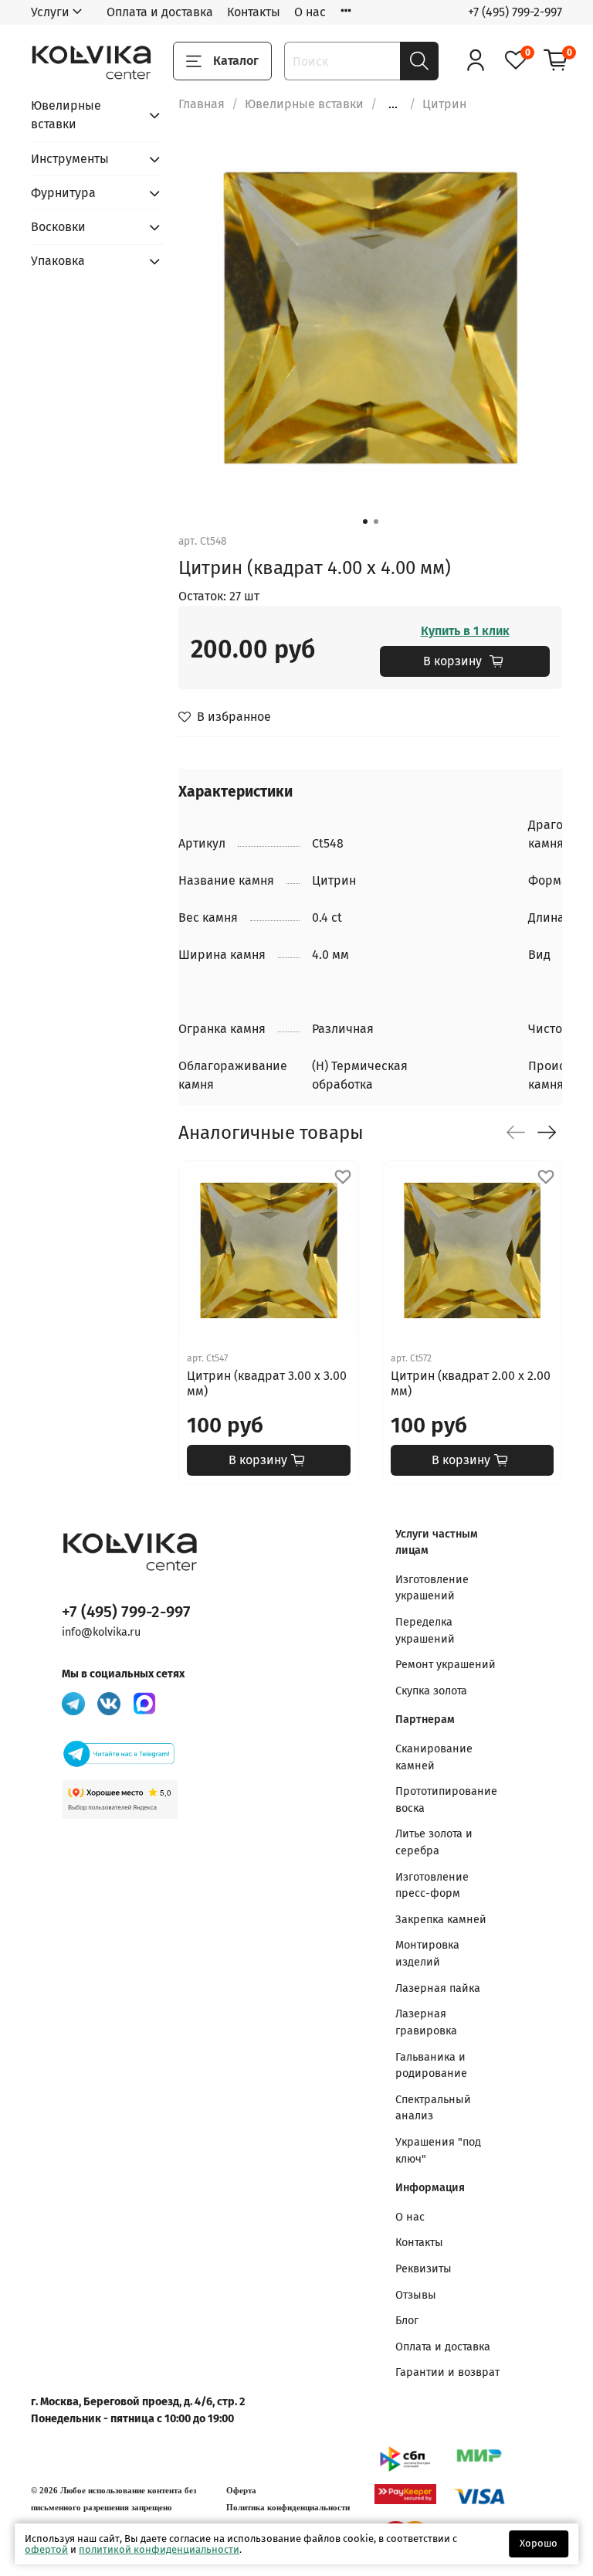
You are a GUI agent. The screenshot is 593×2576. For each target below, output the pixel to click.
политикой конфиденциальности (159, 2549)
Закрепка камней (441, 1920)
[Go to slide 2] (376, 522)
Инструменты (70, 159)
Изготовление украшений (432, 1588)
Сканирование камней (434, 1757)
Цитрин (444, 104)
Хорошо (539, 2543)
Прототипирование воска (446, 1800)
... (393, 104)
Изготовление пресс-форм (432, 1886)
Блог (407, 2321)
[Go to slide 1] (365, 522)
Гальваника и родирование (431, 2066)
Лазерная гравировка (426, 2022)
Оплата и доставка (160, 12)
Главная (202, 104)
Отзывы (416, 2295)
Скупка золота (431, 1691)
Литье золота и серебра (434, 1842)
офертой (46, 2549)
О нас (310, 12)
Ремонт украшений (446, 1665)
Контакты (254, 12)
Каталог (236, 61)
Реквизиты (424, 2269)
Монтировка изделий (427, 1954)
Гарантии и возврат (447, 2372)
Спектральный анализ (433, 2108)
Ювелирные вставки (304, 104)
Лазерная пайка (438, 1988)
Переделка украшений (425, 1631)
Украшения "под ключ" (438, 2151)
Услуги (50, 12)
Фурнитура (63, 193)
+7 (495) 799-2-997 (515, 12)
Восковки (58, 227)
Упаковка (58, 261)
